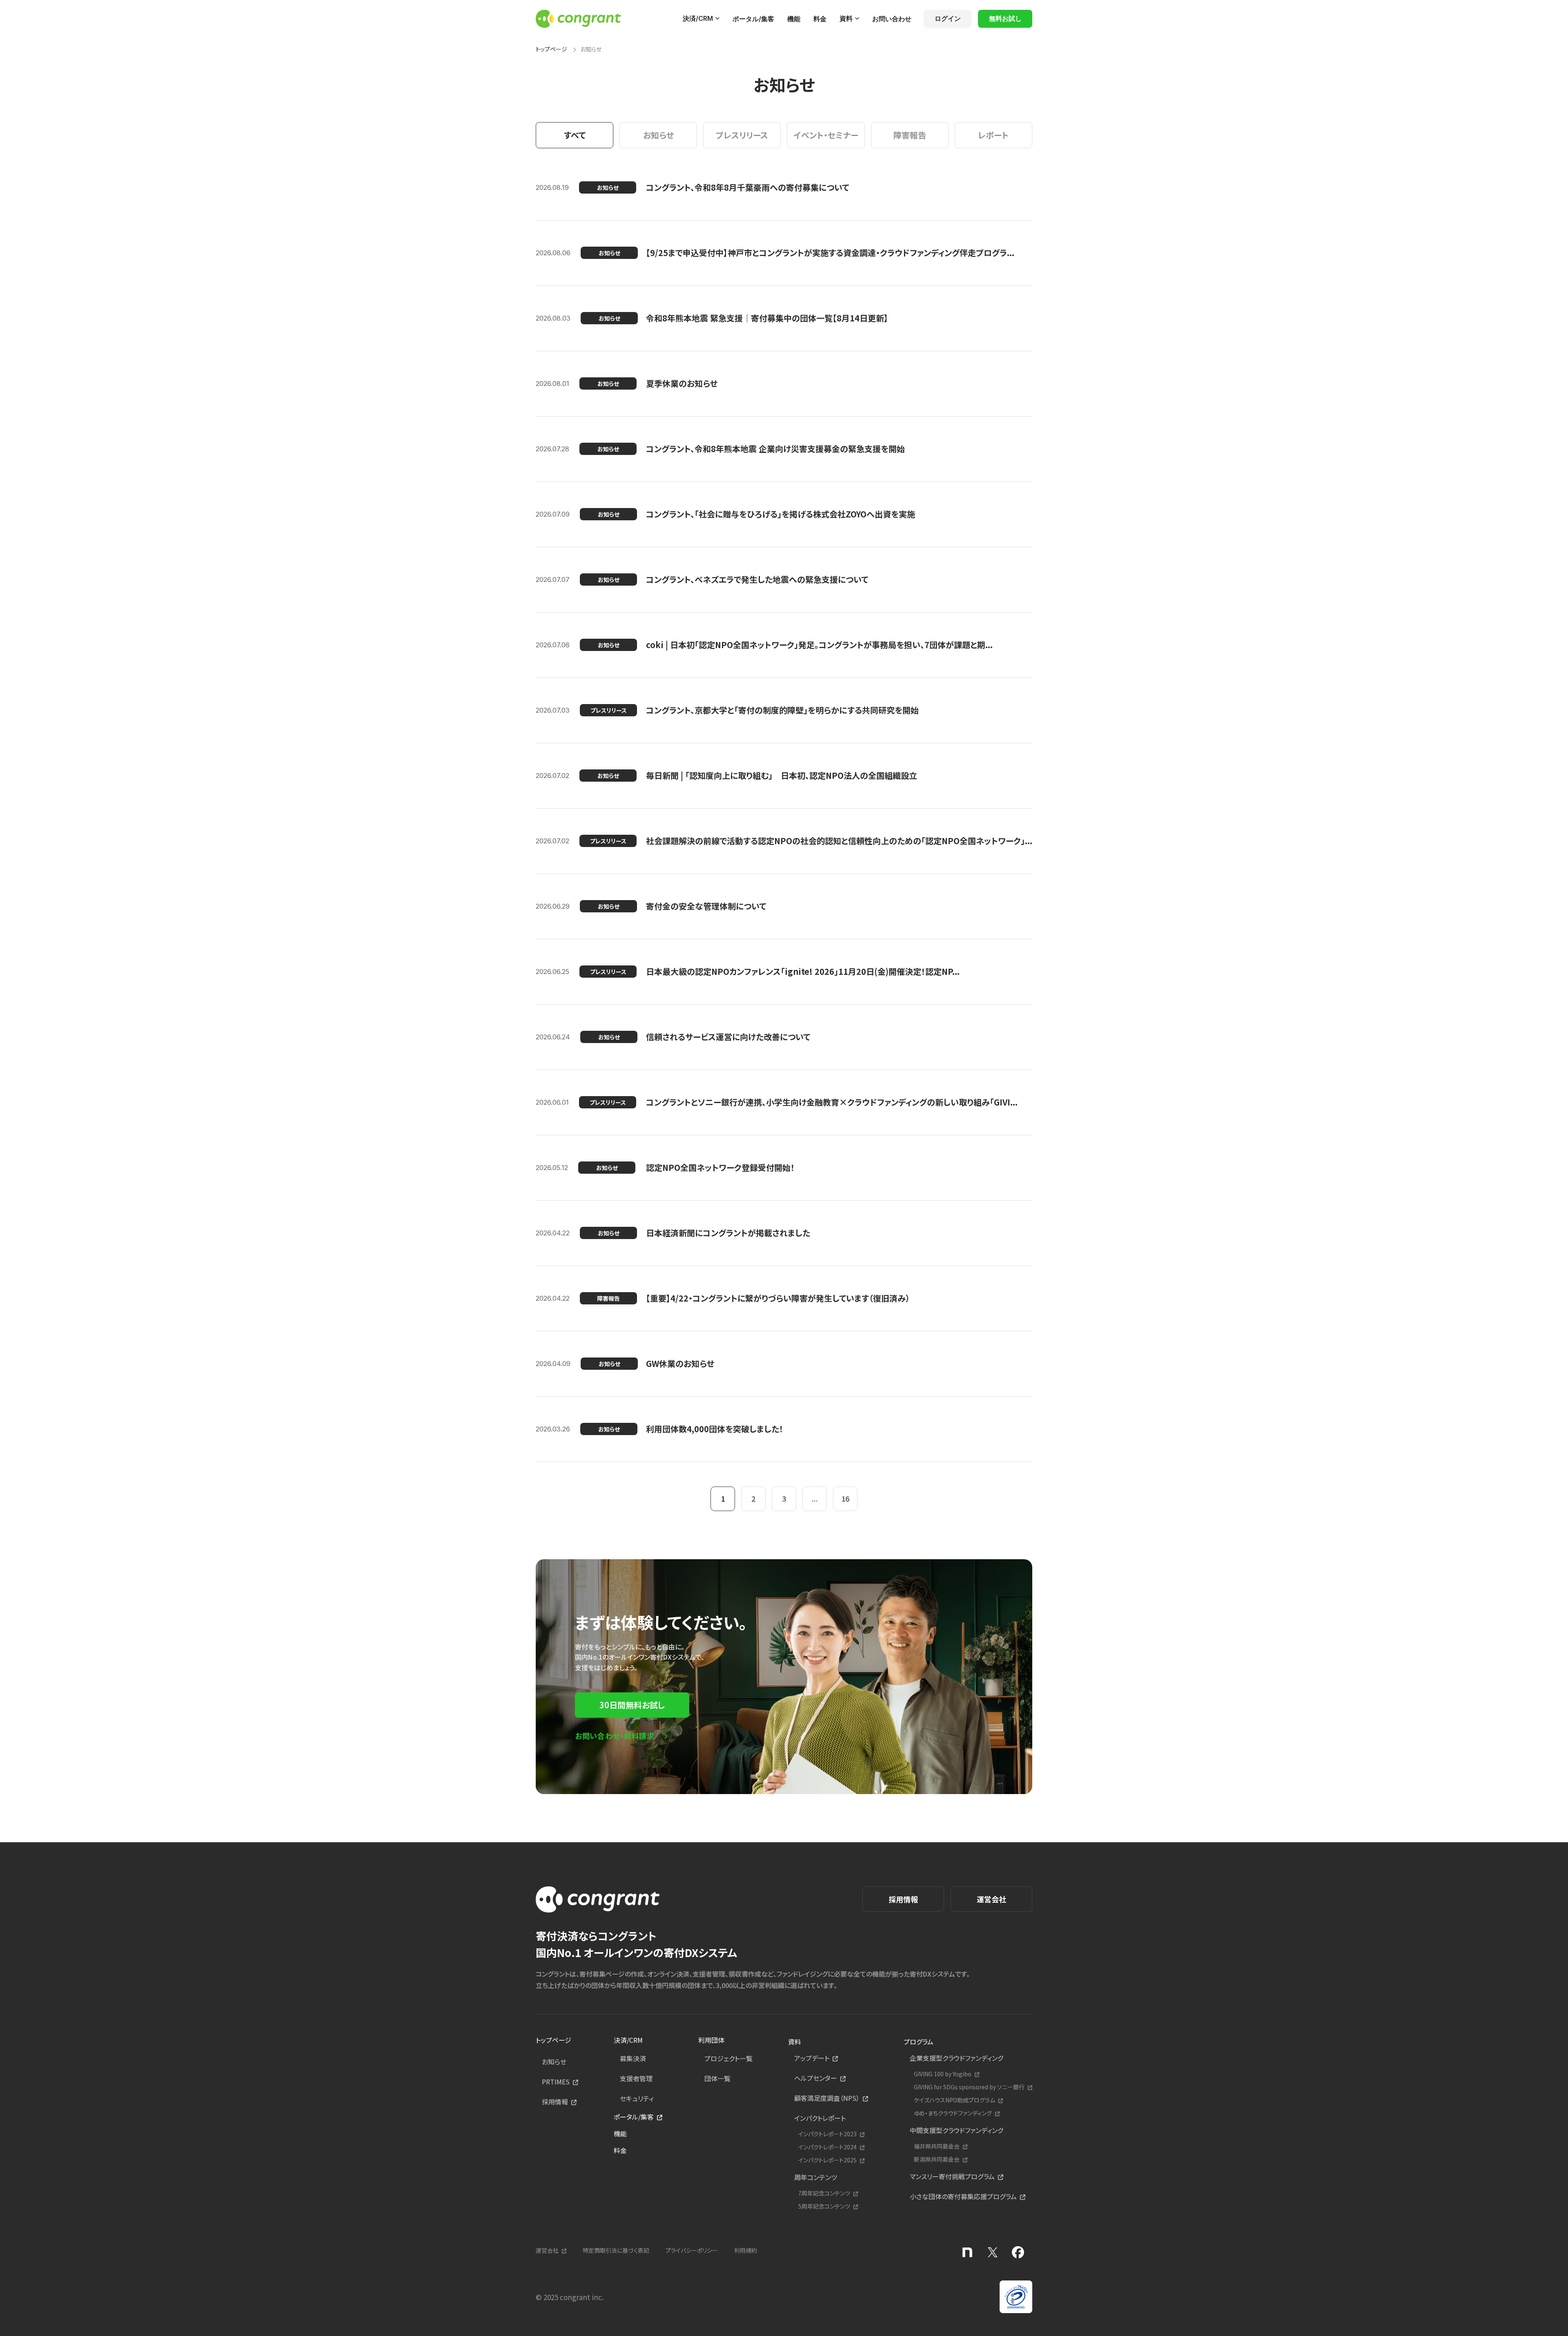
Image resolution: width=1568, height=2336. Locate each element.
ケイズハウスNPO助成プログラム (954, 2100)
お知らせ (554, 2062)
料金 (820, 19)
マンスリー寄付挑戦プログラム (952, 2176)
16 (845, 1498)
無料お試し (1005, 18)
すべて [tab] (575, 135)
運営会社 (991, 1899)
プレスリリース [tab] (742, 135)
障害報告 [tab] (910, 135)
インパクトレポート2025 (827, 2160)
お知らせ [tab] (658, 135)
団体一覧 (717, 2078)
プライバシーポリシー (692, 2250)
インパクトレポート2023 (827, 2134)
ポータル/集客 (753, 19)
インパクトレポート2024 (827, 2147)
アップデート (812, 2058)
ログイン (948, 18)
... (815, 1498)
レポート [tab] (993, 135)
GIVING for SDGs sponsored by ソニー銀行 (969, 2087)
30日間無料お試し (632, 1705)
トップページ (551, 49)
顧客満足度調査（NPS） (827, 2098)
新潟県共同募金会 (937, 2159)
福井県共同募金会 (937, 2146)
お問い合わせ (892, 19)
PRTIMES (556, 2082)
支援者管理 (636, 2078)
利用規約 (746, 2250)
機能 (794, 19)
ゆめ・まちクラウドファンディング (953, 2113)
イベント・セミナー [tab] (826, 135)
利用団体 (711, 2040)
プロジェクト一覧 (728, 2058)
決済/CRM (698, 18)
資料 (846, 18)
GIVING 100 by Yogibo (943, 2074)
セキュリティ (637, 2098)
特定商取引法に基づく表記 (616, 2250)
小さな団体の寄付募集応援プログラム (963, 2196)
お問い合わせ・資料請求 (615, 1736)
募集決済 (633, 2058)
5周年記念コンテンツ (824, 2206)
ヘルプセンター (816, 2078)
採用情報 (903, 1899)
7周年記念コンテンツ (824, 2193)
